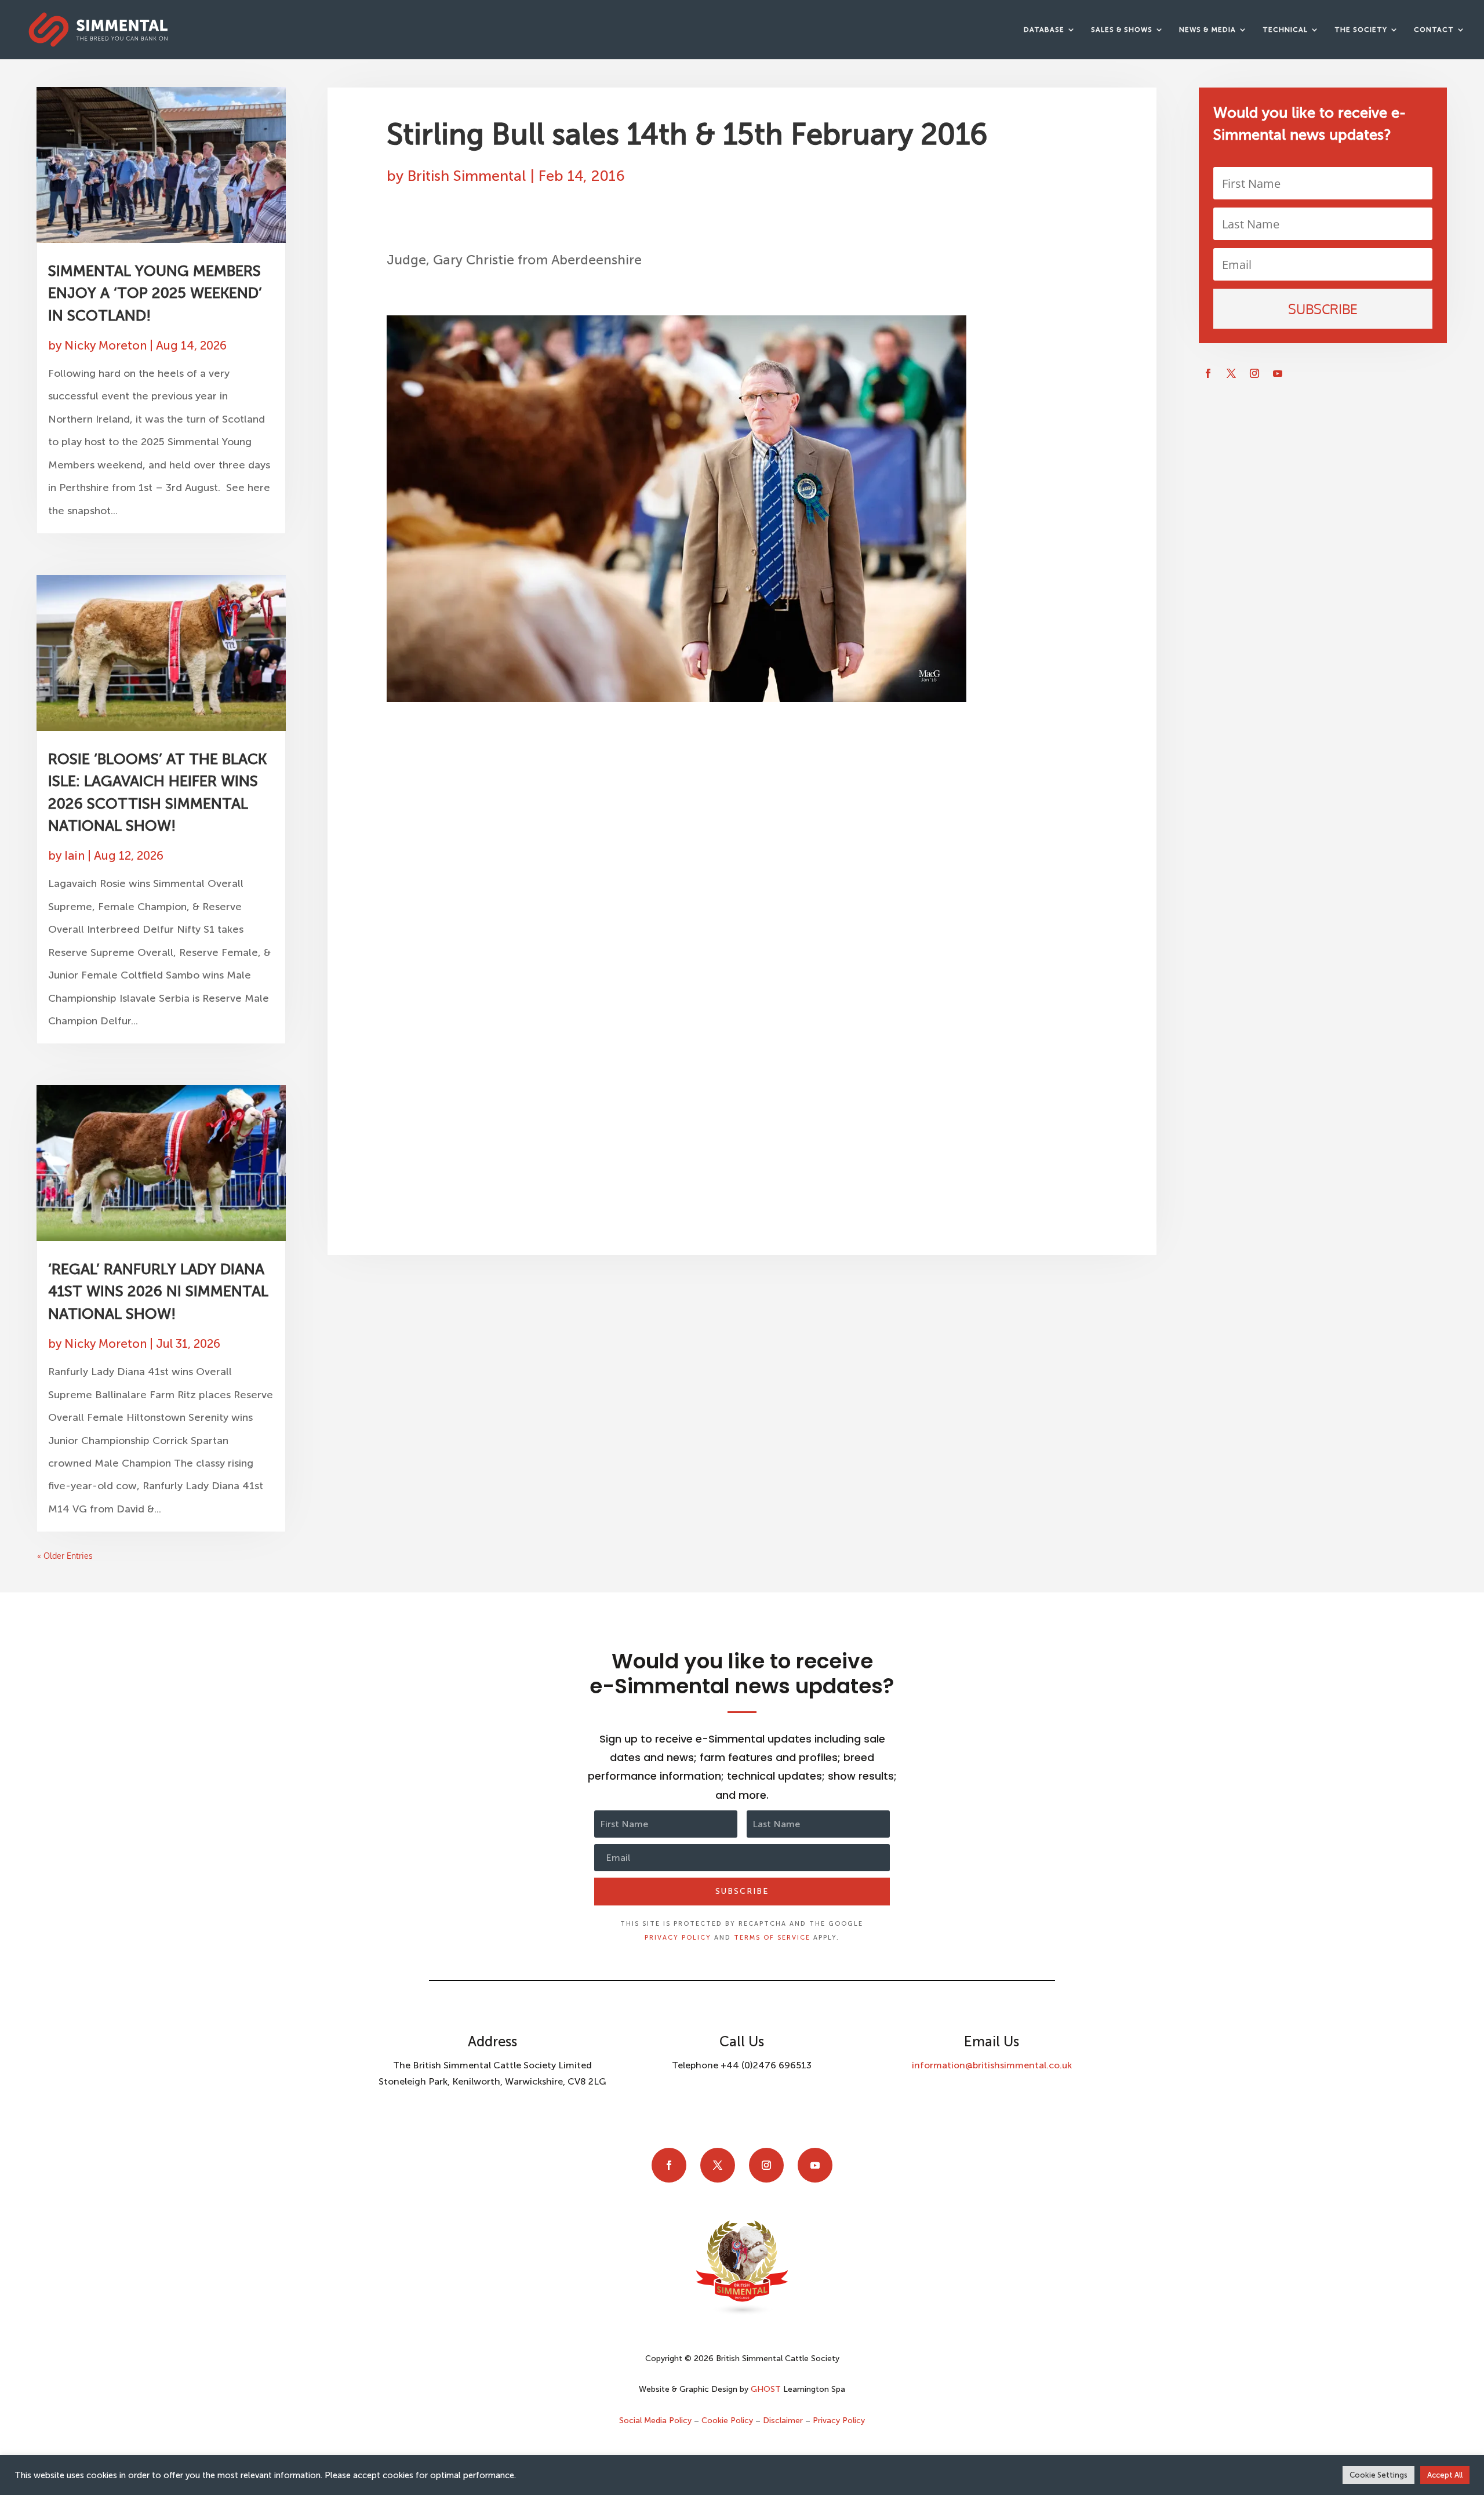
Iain (74, 856)
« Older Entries (65, 1556)
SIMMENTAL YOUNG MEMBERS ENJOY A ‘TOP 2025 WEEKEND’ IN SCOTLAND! (155, 293)
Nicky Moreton (106, 345)
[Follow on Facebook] (1208, 373)
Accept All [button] (1445, 2475)
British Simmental (467, 176)
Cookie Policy (727, 2421)
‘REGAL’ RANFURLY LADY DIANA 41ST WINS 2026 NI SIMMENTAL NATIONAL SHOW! (158, 1292)
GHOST (766, 2389)
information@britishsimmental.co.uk (992, 2065)
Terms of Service (772, 1938)
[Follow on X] (1231, 373)
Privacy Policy (678, 1938)
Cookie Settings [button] (1378, 2475)
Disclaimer (783, 2421)
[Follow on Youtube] (1278, 373)
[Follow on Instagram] (1254, 373)
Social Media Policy (656, 2421)
